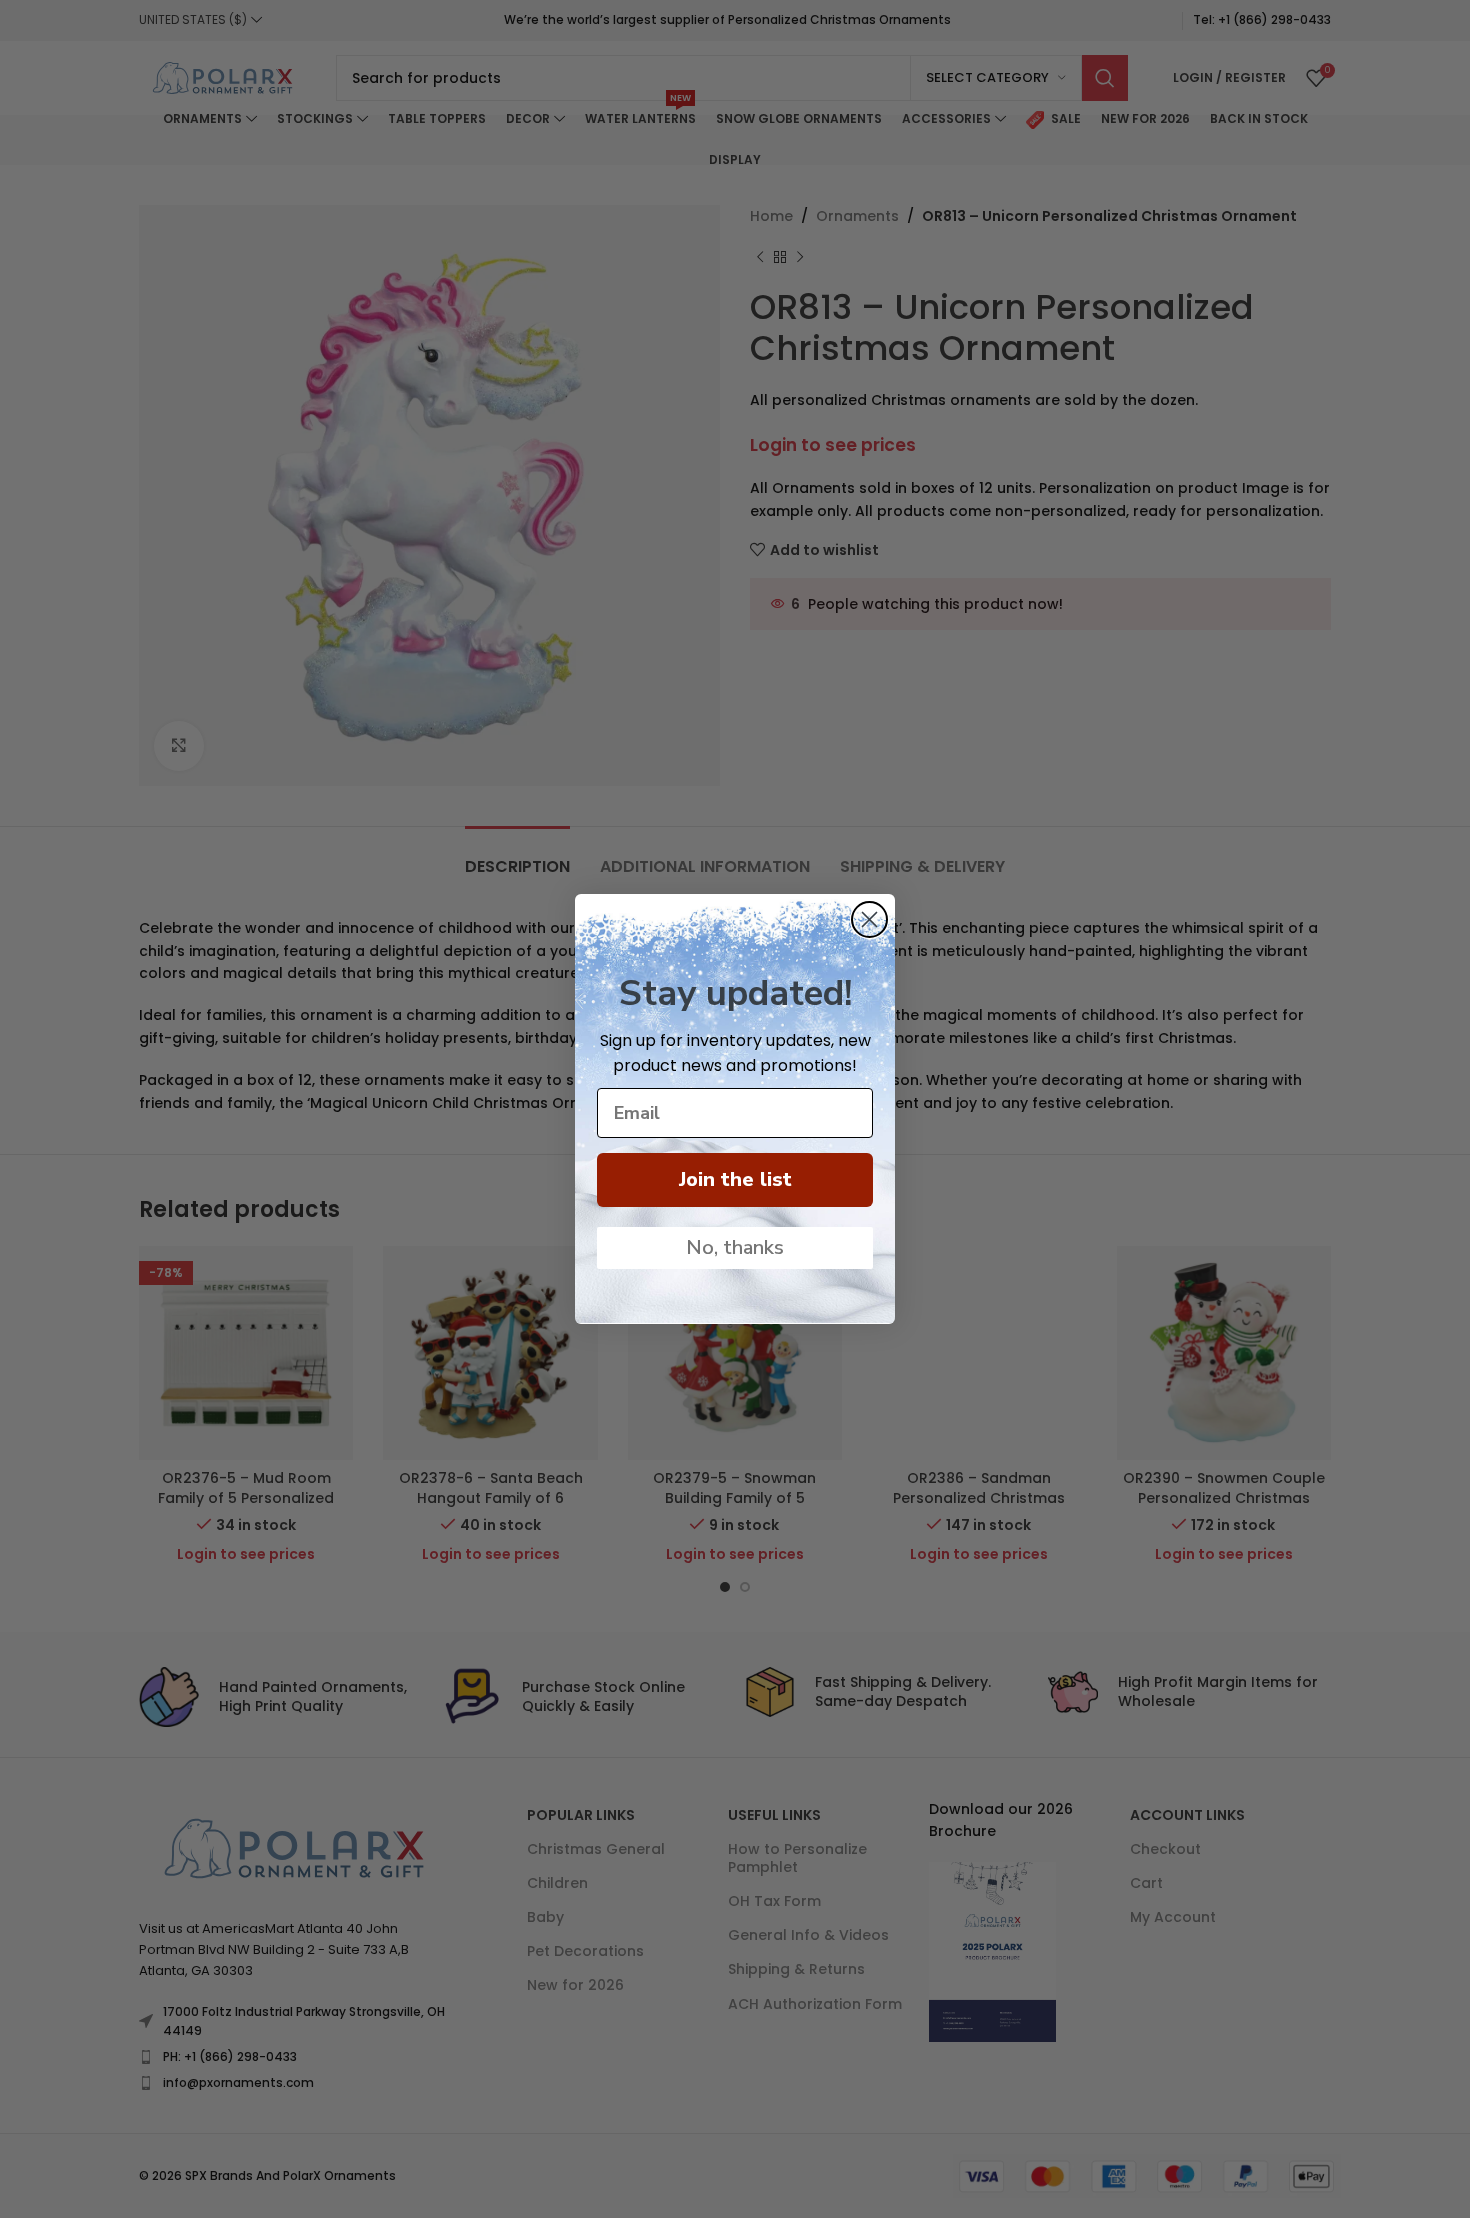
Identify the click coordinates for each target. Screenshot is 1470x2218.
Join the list (735, 1179)
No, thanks (735, 1247)
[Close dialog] (869, 919)
